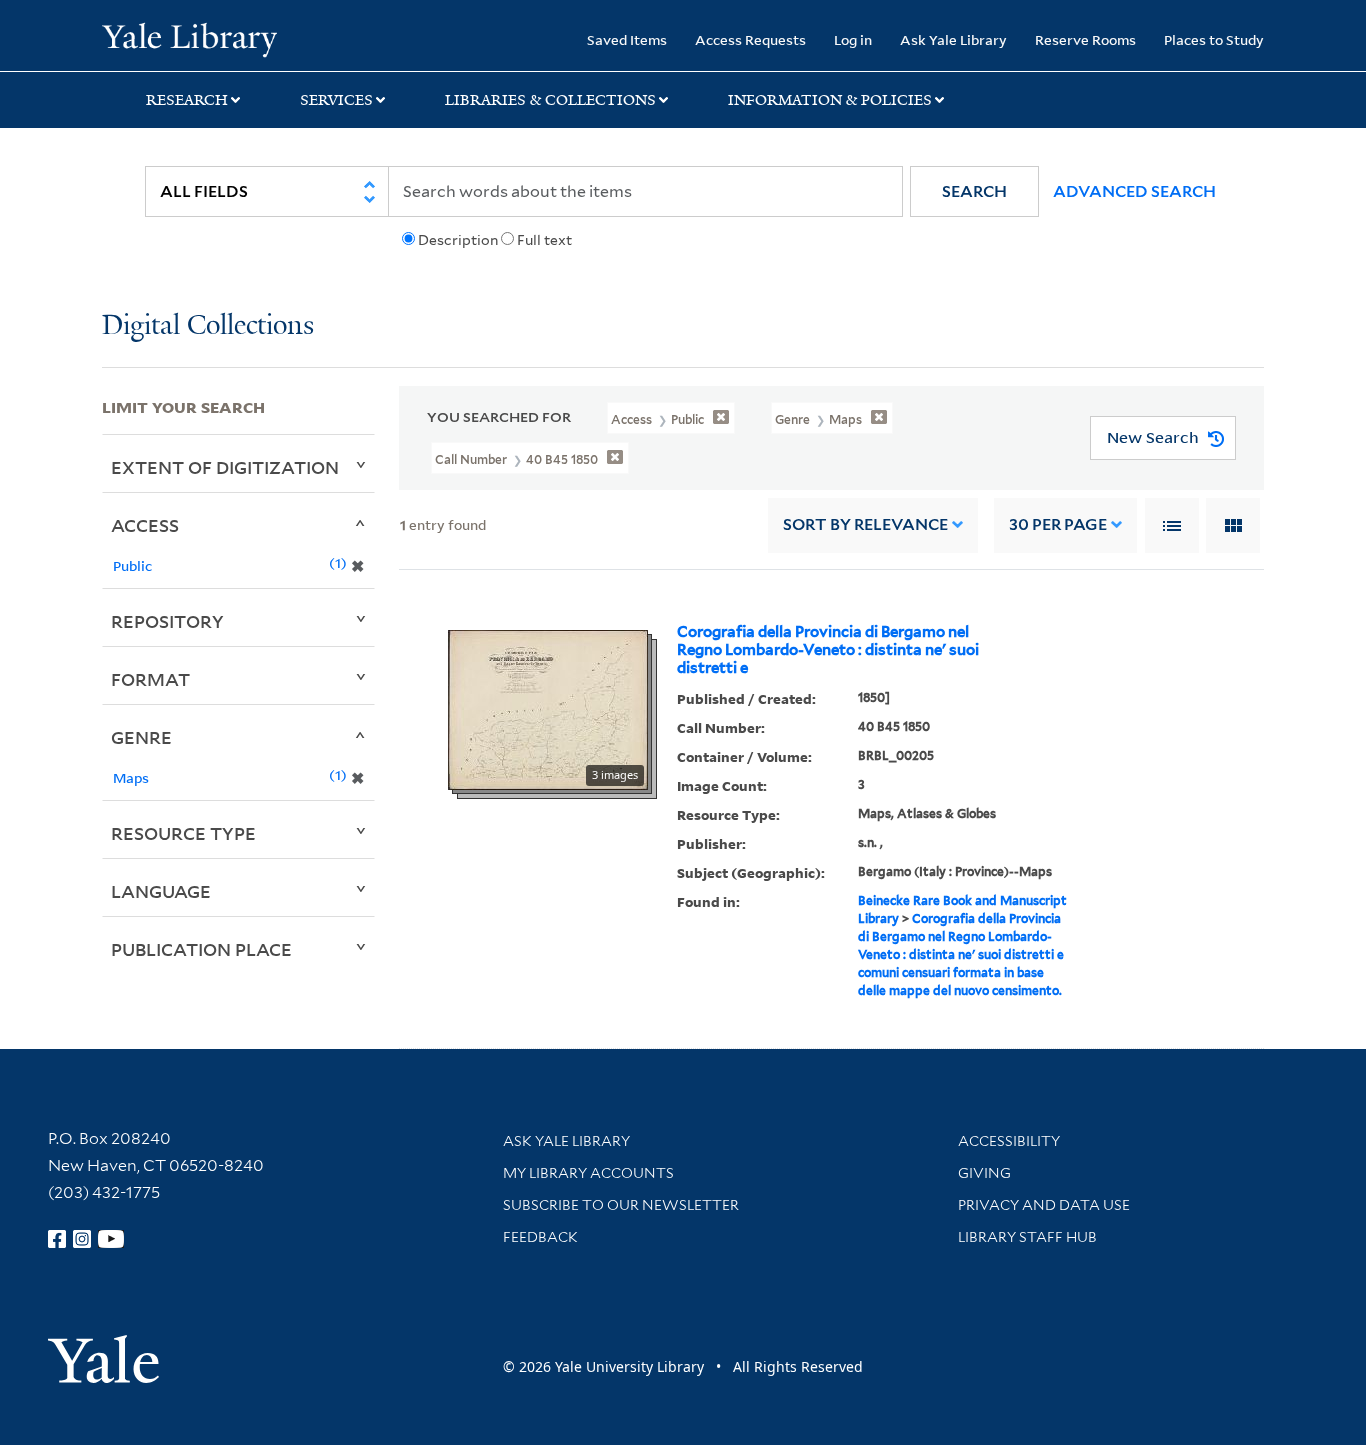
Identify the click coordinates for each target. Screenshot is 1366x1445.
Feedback (540, 1237)
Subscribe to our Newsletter (621, 1205)
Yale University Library (189, 38)
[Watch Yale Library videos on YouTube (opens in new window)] (111, 1239)
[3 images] (548, 708)
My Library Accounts (588, 1173)
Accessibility (1009, 1141)
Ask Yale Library (953, 39)
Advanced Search (1134, 191)
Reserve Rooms (1085, 39)
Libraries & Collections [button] (550, 100)
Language (161, 891)
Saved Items (627, 39)
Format (150, 679)
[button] (974, 191)
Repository (167, 621)
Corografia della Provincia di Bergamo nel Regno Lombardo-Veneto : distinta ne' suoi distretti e (828, 650)
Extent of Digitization (225, 467)
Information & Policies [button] (830, 100)
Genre (141, 737)
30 (1058, 524)
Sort (865, 524)
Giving (984, 1173)
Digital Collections (208, 326)
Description (458, 240)
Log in (853, 39)
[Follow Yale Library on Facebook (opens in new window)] (57, 1239)
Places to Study (1214, 39)
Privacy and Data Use (1044, 1205)
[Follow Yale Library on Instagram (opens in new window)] (82, 1239)
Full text (544, 240)
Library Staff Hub (1027, 1237)
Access (145, 525)
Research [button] (187, 100)
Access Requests (750, 39)
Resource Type (183, 833)
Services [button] (336, 100)
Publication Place (201, 949)
